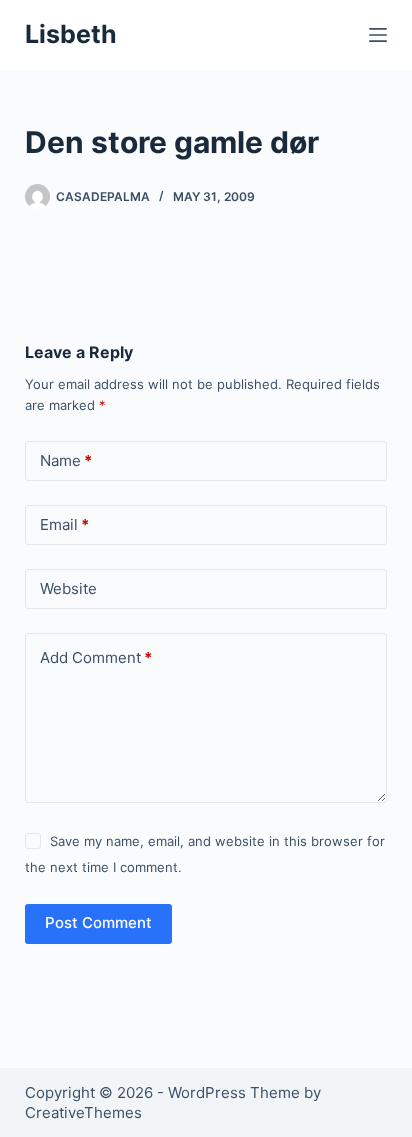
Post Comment (98, 922)
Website (68, 588)
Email (64, 524)
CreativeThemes (83, 1112)
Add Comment (96, 657)
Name (66, 460)
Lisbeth (71, 34)
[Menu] (378, 35)
